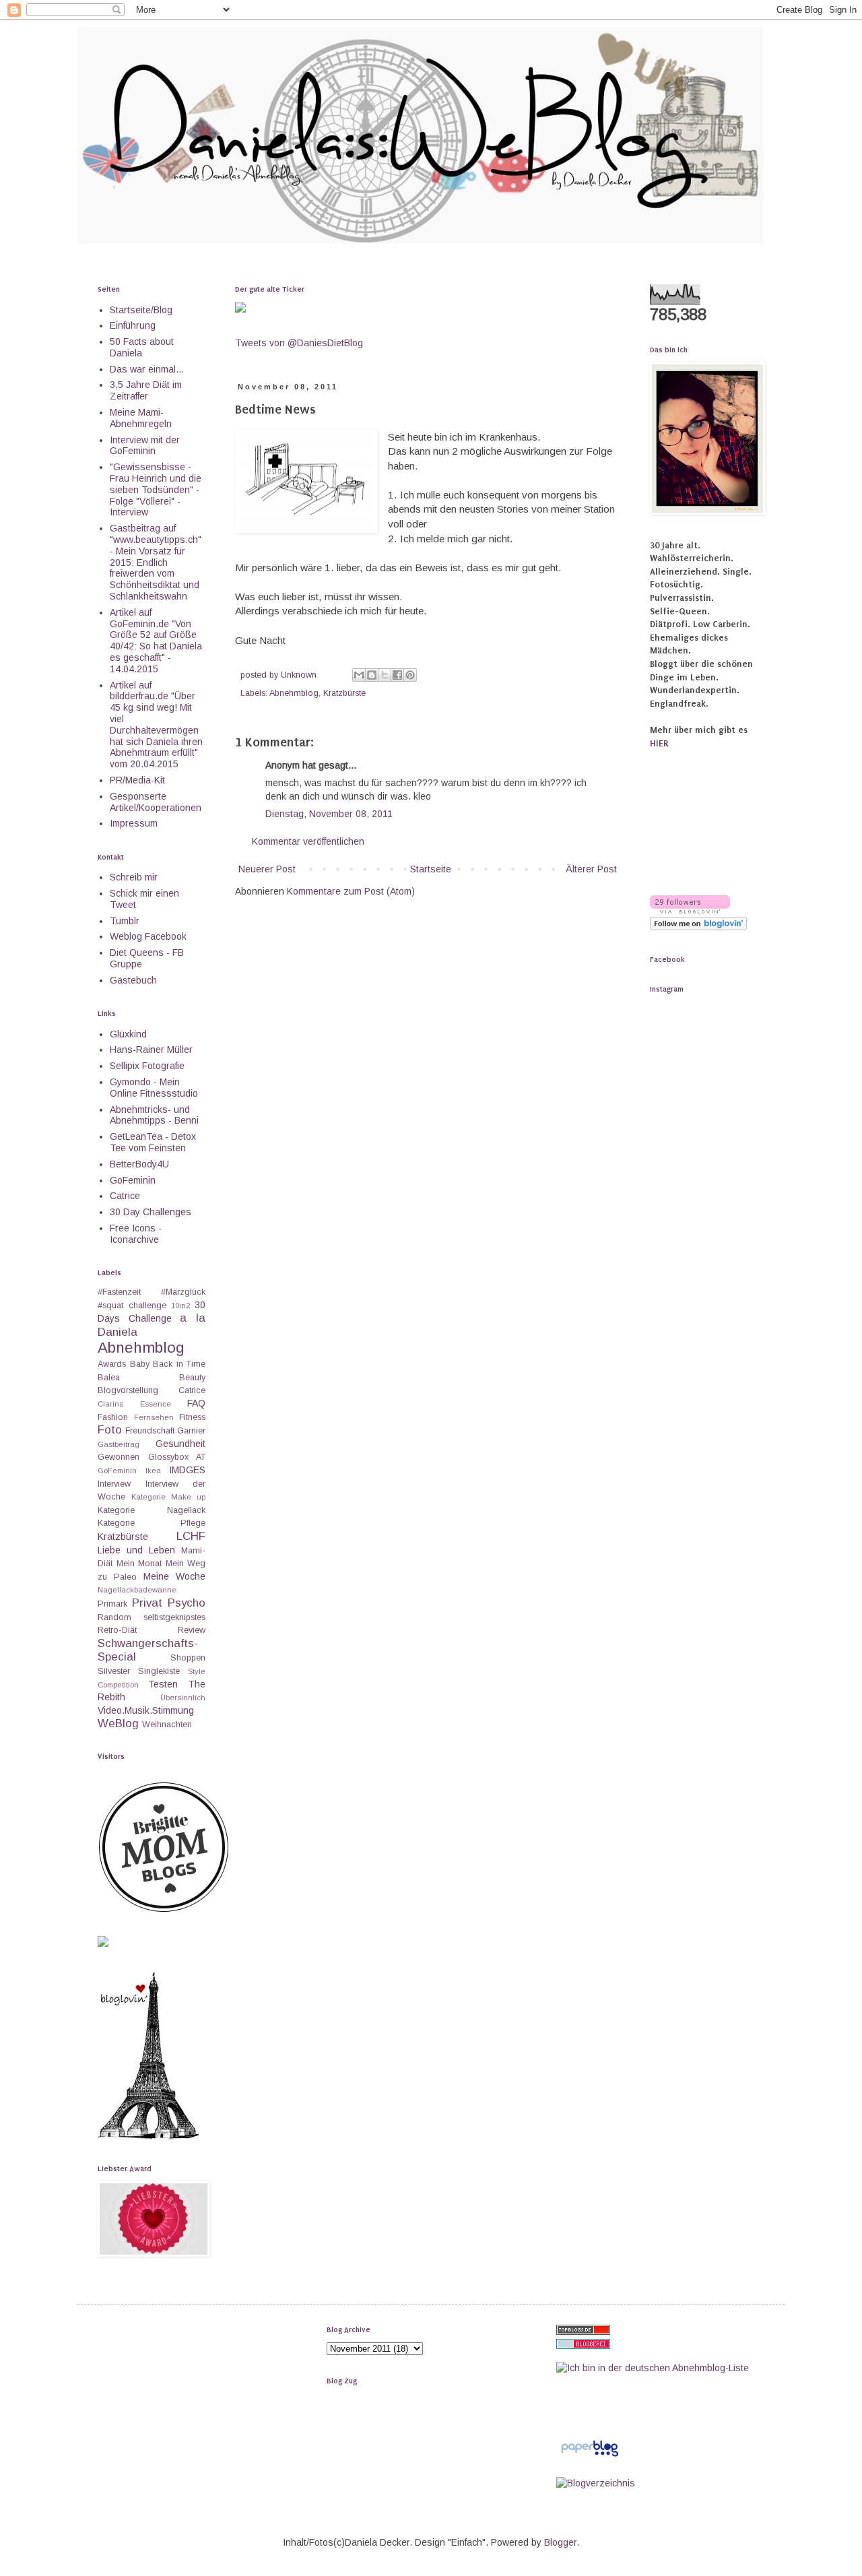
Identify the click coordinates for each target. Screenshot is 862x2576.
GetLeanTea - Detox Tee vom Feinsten (153, 1142)
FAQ (196, 1403)
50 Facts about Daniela (142, 347)
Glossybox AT (177, 1457)
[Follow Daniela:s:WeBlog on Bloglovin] (148, 2136)
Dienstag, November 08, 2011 (329, 814)
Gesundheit (180, 1444)
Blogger (560, 2542)
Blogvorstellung (128, 1390)
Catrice (125, 1196)
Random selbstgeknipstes (152, 1617)
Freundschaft (150, 1431)
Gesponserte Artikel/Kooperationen (156, 802)
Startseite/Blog (141, 310)
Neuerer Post (267, 869)
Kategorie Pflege (152, 1523)
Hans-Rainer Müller (151, 1050)
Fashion (113, 1417)
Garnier (191, 1431)
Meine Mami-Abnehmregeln (141, 418)
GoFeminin (133, 1180)
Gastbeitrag (119, 1444)
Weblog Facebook (148, 936)
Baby (140, 1364)
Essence (156, 1404)
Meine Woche (174, 1576)
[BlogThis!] (372, 675)
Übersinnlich (183, 1698)
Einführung (133, 325)
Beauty (192, 1378)
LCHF (191, 1536)
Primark (112, 1604)
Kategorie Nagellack (152, 1510)
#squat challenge (132, 1306)
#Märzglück (183, 1292)
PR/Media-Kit (137, 780)
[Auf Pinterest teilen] (410, 675)
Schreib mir (134, 877)
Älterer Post (591, 869)
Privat (147, 1603)
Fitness (192, 1417)
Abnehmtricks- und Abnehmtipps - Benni (154, 1115)
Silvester (114, 1671)
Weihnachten (167, 1725)
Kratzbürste (344, 693)
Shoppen (188, 1658)
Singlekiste (159, 1671)
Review (192, 1630)
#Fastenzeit (119, 1292)
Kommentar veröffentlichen (308, 841)
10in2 (180, 1306)
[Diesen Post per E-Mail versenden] (359, 675)
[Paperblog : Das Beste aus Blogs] (590, 2456)
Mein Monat (139, 1564)
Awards (112, 1364)
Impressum (134, 823)
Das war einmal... (147, 369)
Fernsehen (154, 1417)
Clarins (110, 1404)
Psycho (187, 1603)
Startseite (431, 869)
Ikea (153, 1471)
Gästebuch (133, 980)
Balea (109, 1378)
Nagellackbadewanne (137, 1590)
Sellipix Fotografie (147, 1066)
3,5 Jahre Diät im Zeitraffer (146, 390)
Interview (114, 1484)
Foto (110, 1430)
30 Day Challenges (151, 1212)
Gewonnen (119, 1457)
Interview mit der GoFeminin (145, 446)
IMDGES (187, 1470)
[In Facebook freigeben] (397, 675)
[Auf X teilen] (385, 675)
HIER (659, 743)
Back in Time (179, 1364)
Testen (163, 1684)
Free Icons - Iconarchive (136, 1234)
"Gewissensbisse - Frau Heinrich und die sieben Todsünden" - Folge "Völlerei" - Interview (156, 489)
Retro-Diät (117, 1630)
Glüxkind (128, 1034)
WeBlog (118, 1724)
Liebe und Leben (136, 1550)
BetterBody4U (139, 1164)
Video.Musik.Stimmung (146, 1710)
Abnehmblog (294, 693)
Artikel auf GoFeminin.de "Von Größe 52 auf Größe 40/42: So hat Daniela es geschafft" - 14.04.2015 (156, 641)
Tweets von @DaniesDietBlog (299, 343)
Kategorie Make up (168, 1497)
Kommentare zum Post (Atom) (351, 891)
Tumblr (125, 921)
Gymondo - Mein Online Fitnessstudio (154, 1088)
